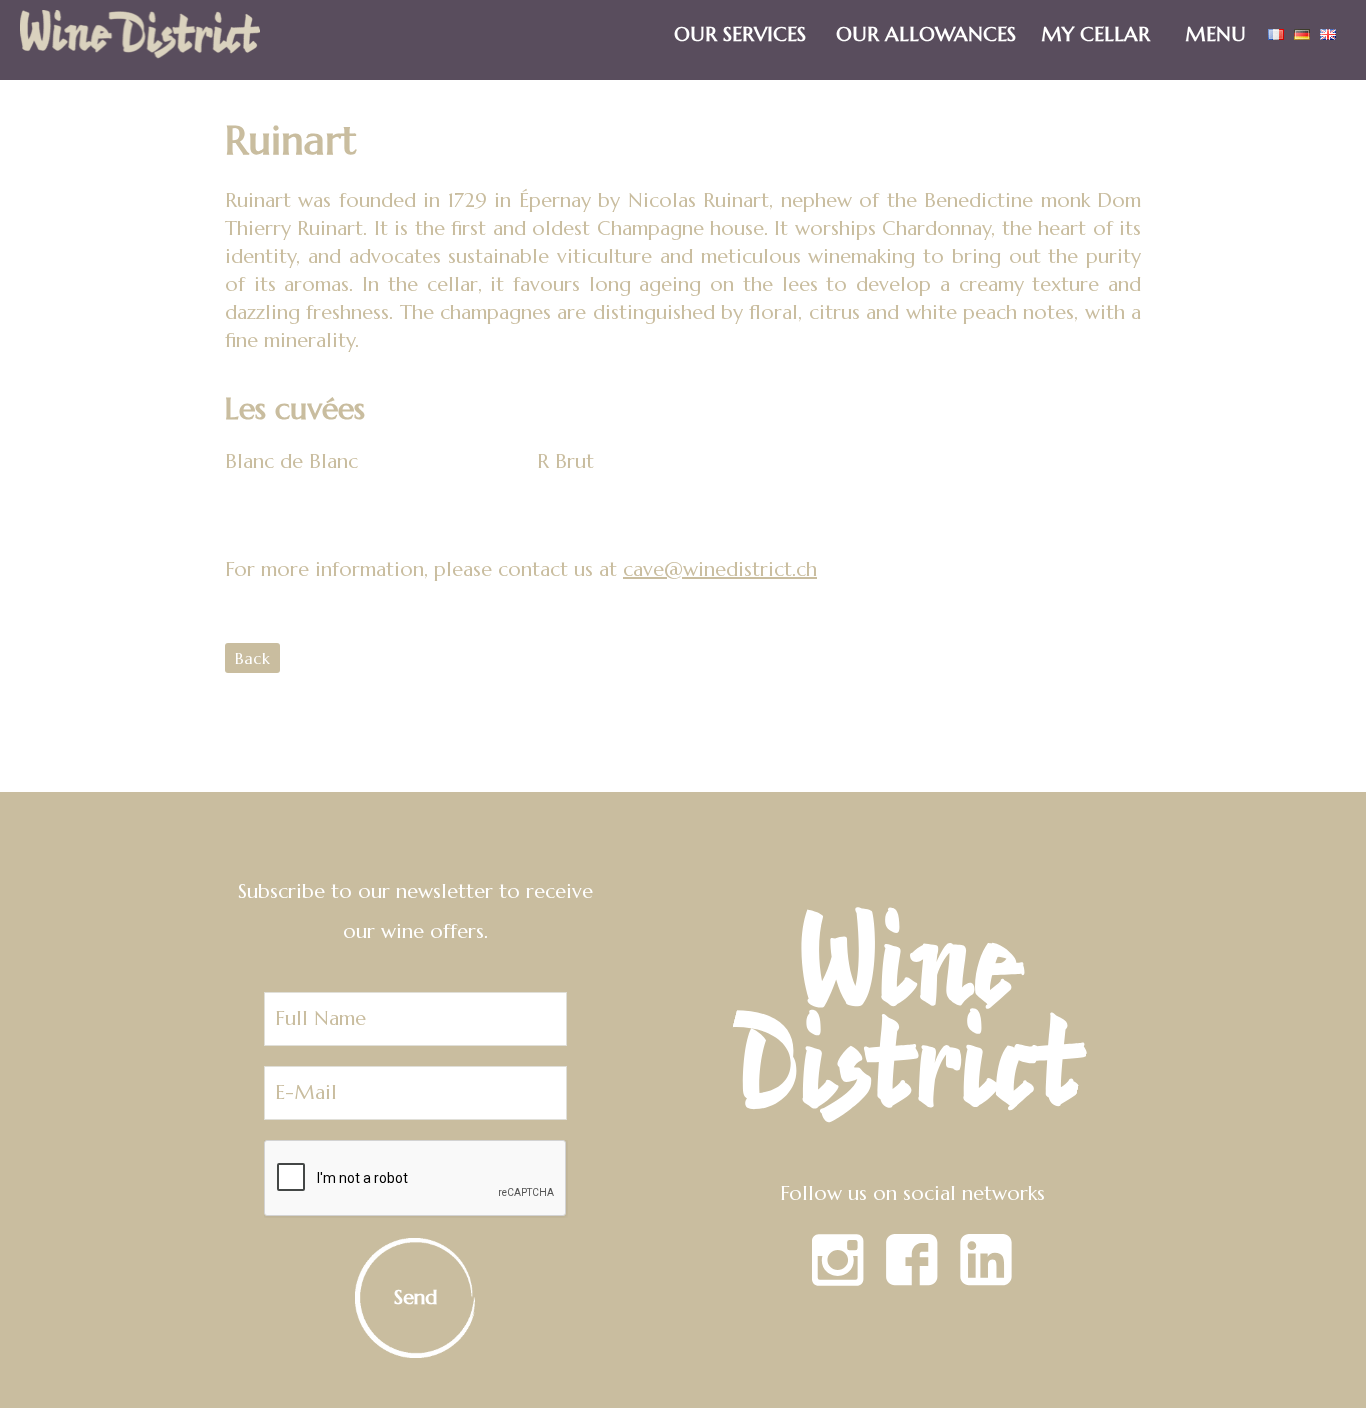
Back (252, 658)
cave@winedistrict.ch (720, 569)
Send (415, 1297)
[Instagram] (838, 1279)
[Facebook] (912, 1279)
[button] (1221, 24)
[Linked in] (986, 1279)
